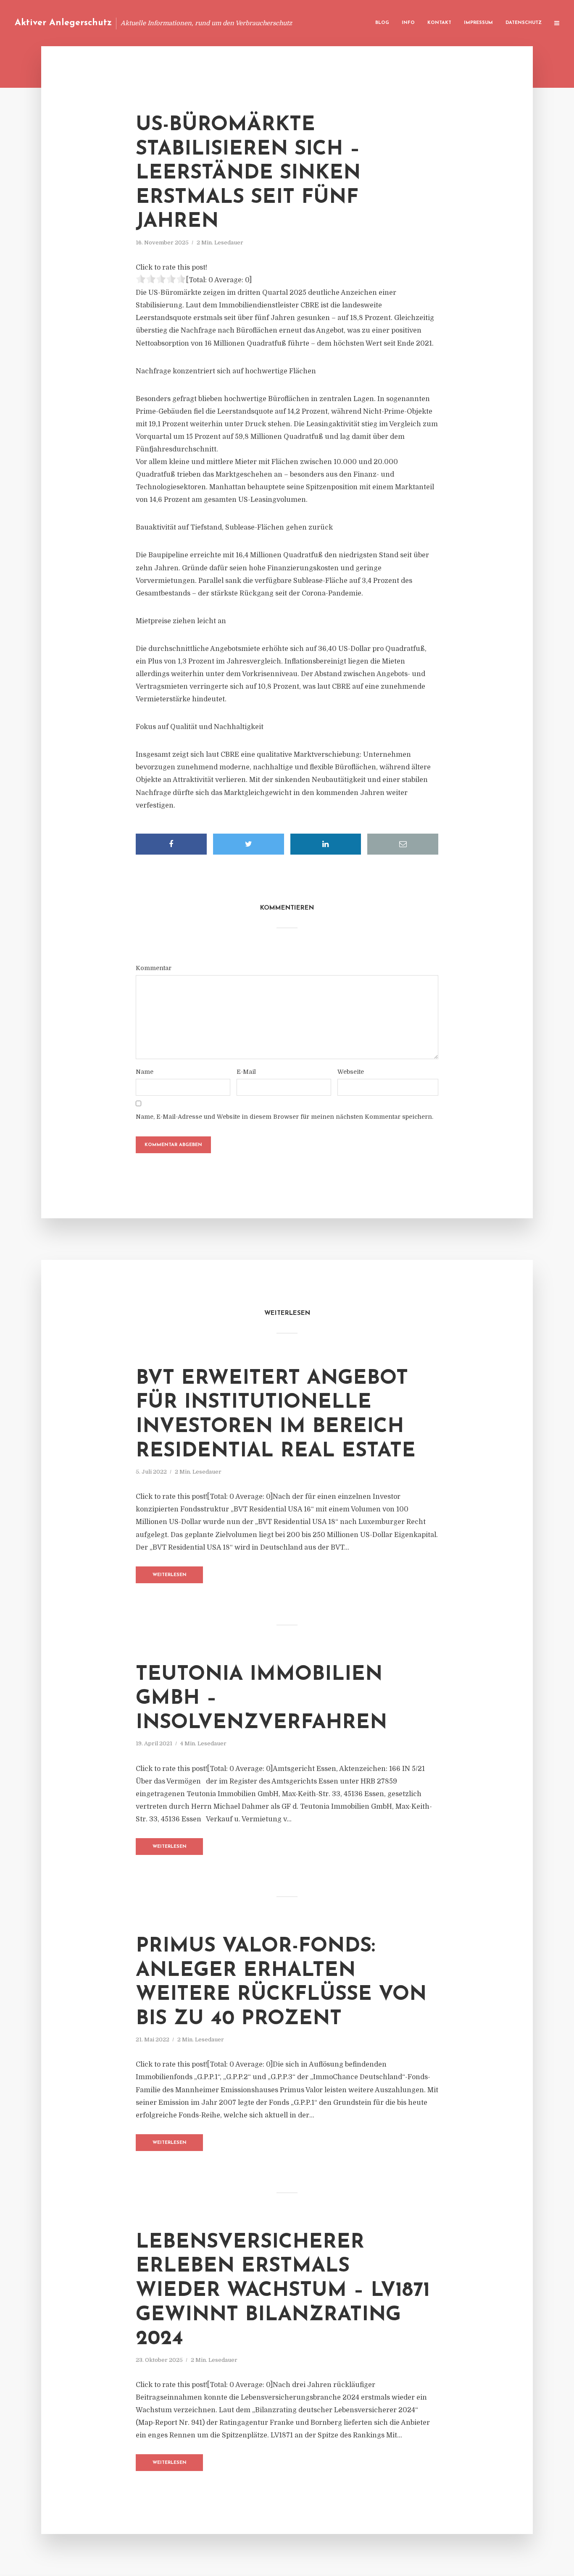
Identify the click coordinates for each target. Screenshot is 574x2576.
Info (408, 23)
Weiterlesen (170, 1575)
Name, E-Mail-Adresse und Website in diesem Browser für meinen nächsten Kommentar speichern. (284, 1117)
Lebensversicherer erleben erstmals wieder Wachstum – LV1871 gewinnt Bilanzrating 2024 (283, 2291)
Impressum (478, 23)
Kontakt (439, 23)
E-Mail (246, 1072)
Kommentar (154, 968)
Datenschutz (524, 23)
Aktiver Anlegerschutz (63, 23)
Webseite (351, 1072)
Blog (382, 23)
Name (145, 1072)
